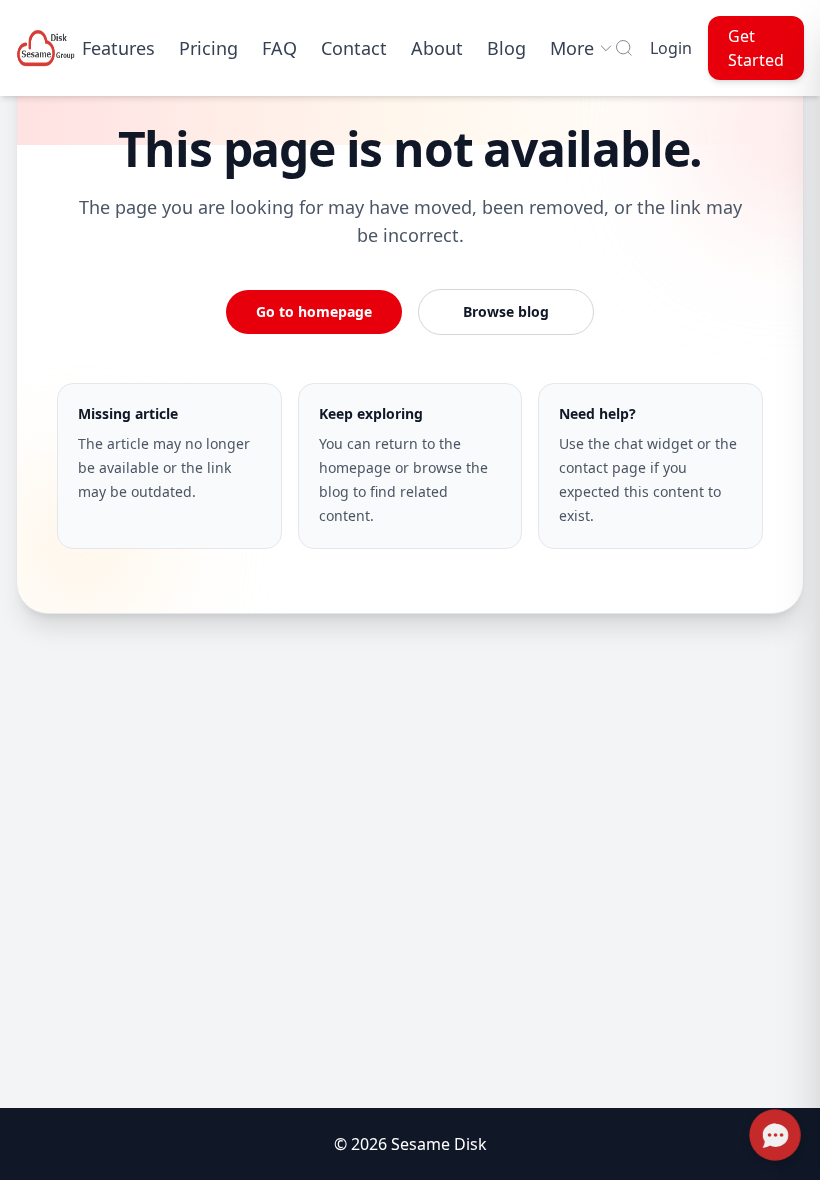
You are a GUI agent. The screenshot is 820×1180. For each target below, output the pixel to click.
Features (118, 48)
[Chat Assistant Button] (775, 1135)
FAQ (279, 48)
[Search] (624, 48)
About (437, 48)
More (572, 48)
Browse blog (506, 311)
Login (671, 48)
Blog (506, 48)
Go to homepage (314, 311)
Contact (354, 48)
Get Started (756, 48)
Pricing (208, 48)
